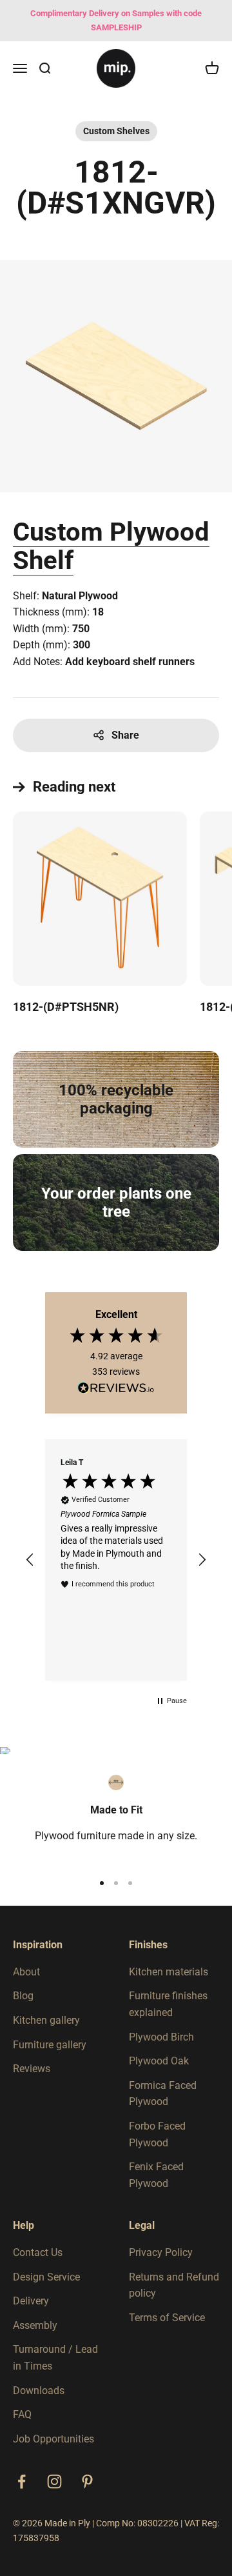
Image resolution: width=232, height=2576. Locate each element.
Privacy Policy (161, 2252)
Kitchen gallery (46, 2020)
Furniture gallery (50, 2045)
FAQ (22, 2414)
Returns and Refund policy (174, 2285)
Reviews (32, 2069)
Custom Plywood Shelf (111, 546)
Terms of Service (167, 2318)
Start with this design (69, 684)
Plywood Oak (159, 2061)
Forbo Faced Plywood (157, 2134)
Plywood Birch (161, 2037)
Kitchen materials (169, 1972)
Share (125, 735)
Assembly (35, 2325)
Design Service (46, 2277)
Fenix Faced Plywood (156, 2175)
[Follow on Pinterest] (87, 2481)
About (26, 1972)
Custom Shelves (116, 131)
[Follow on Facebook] (22, 2481)
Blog (23, 1996)
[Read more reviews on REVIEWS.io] (116, 1390)
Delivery (31, 2301)
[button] (30, 1560)
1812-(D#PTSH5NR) (66, 1007)
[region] (116, 1560)
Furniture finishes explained (168, 2004)
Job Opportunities (53, 2439)
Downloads (39, 2391)
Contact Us (38, 2252)
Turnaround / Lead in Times (55, 2358)
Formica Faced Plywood (163, 2094)
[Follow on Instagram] (54, 2481)
